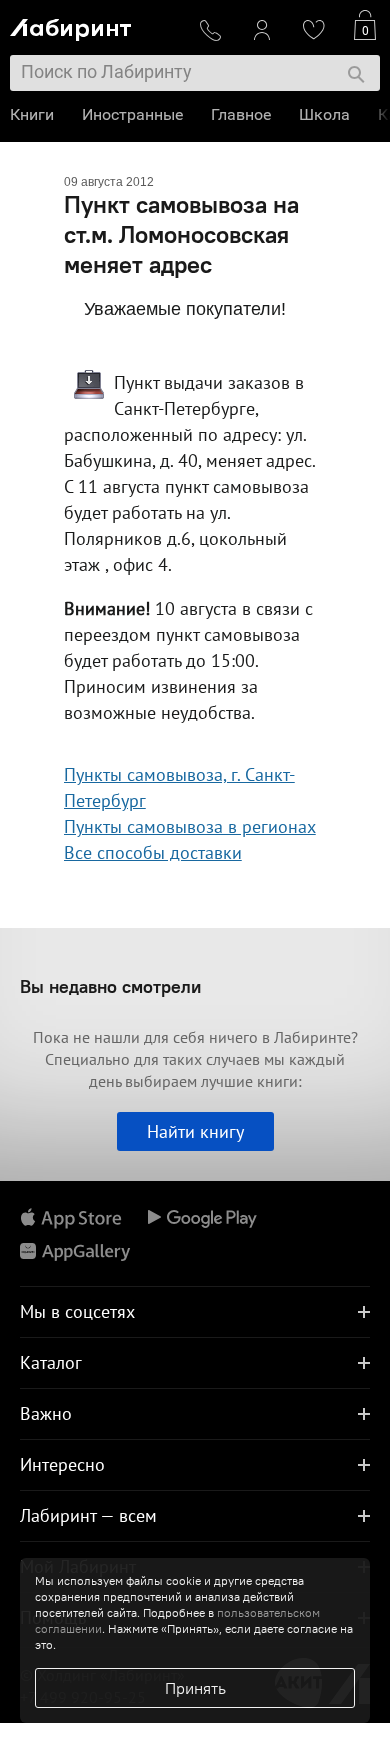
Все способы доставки (153, 852)
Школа (324, 114)
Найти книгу (195, 1131)
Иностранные (132, 114)
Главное (241, 114)
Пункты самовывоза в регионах (190, 826)
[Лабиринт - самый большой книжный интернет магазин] (96, 25)
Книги (32, 114)
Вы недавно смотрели (110, 986)
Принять (195, 1688)
